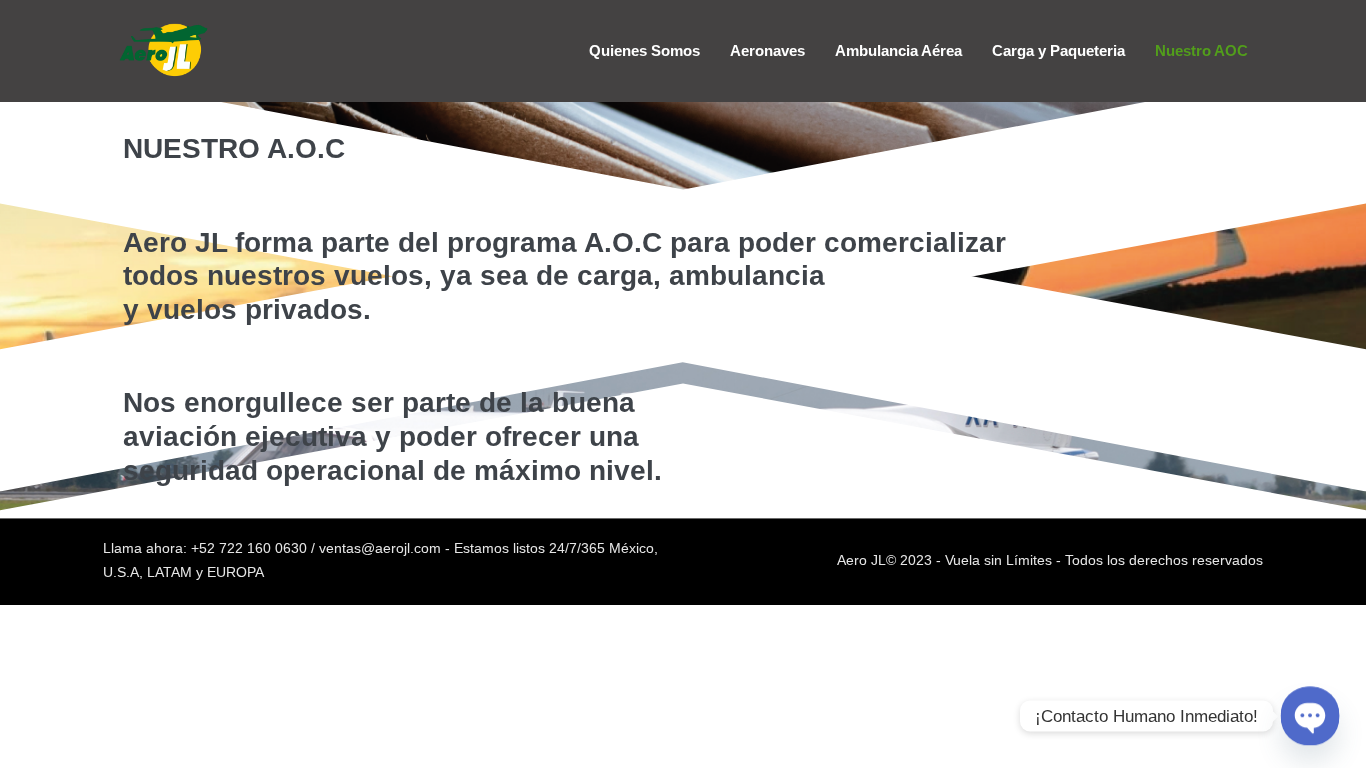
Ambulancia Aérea (898, 50)
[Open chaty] (1309, 715)
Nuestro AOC (1201, 50)
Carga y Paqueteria (1058, 50)
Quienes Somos (644, 50)
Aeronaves (767, 50)
